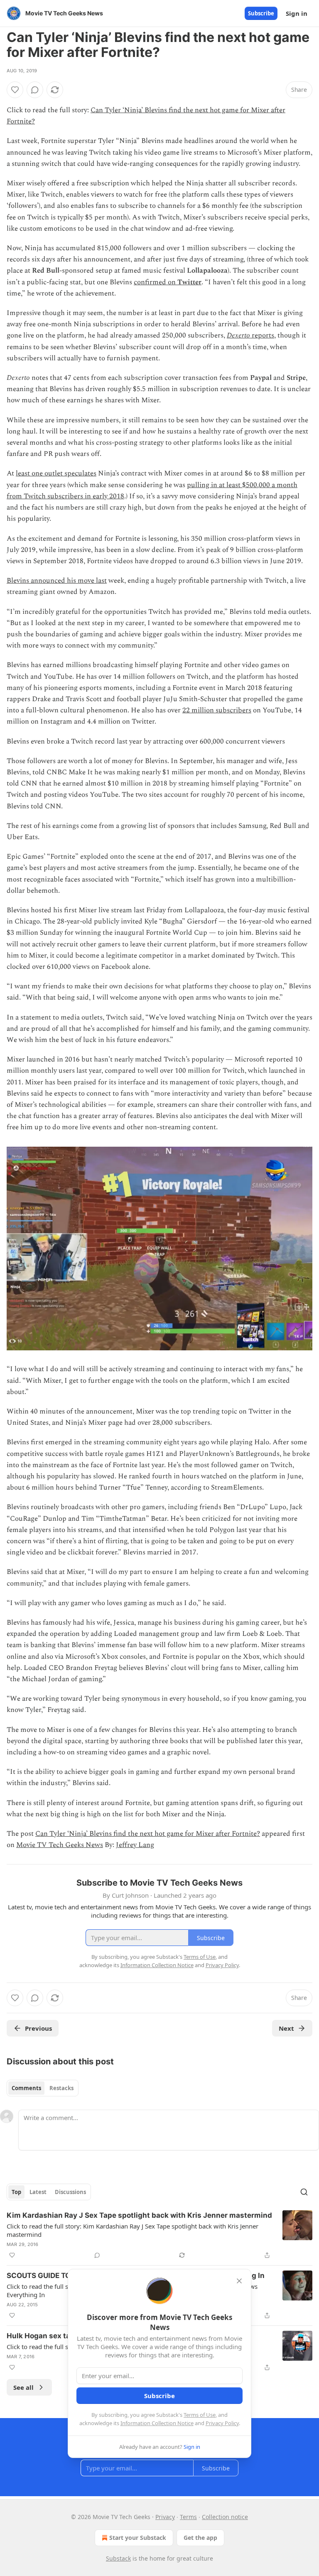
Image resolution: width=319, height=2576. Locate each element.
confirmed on (156, 282)
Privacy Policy (222, 2423)
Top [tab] (16, 2192)
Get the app (200, 2538)
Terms (188, 2517)
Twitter (189, 282)
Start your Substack (138, 2538)
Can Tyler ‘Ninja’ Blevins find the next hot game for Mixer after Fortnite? (148, 1834)
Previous (38, 2028)
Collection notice (225, 2517)
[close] (239, 2281)
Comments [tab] (26, 2088)
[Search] (304, 2192)
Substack (118, 2558)
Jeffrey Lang (135, 1845)
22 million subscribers (217, 710)
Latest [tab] (38, 2192)
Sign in (297, 13)
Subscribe (261, 13)
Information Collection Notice (157, 2423)
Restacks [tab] (61, 2088)
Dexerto (238, 335)
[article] (159, 2235)
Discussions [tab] (70, 2192)
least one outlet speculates (56, 473)
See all (23, 2387)
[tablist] (43, 2088)
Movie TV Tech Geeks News (60, 1845)
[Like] (15, 90)
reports (262, 335)
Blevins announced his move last (57, 581)
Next (286, 2028)
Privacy (165, 2517)
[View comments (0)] (35, 90)
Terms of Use (200, 2415)
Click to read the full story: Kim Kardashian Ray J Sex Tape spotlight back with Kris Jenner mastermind (133, 2230)
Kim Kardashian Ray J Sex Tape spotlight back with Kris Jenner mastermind (139, 2215)
